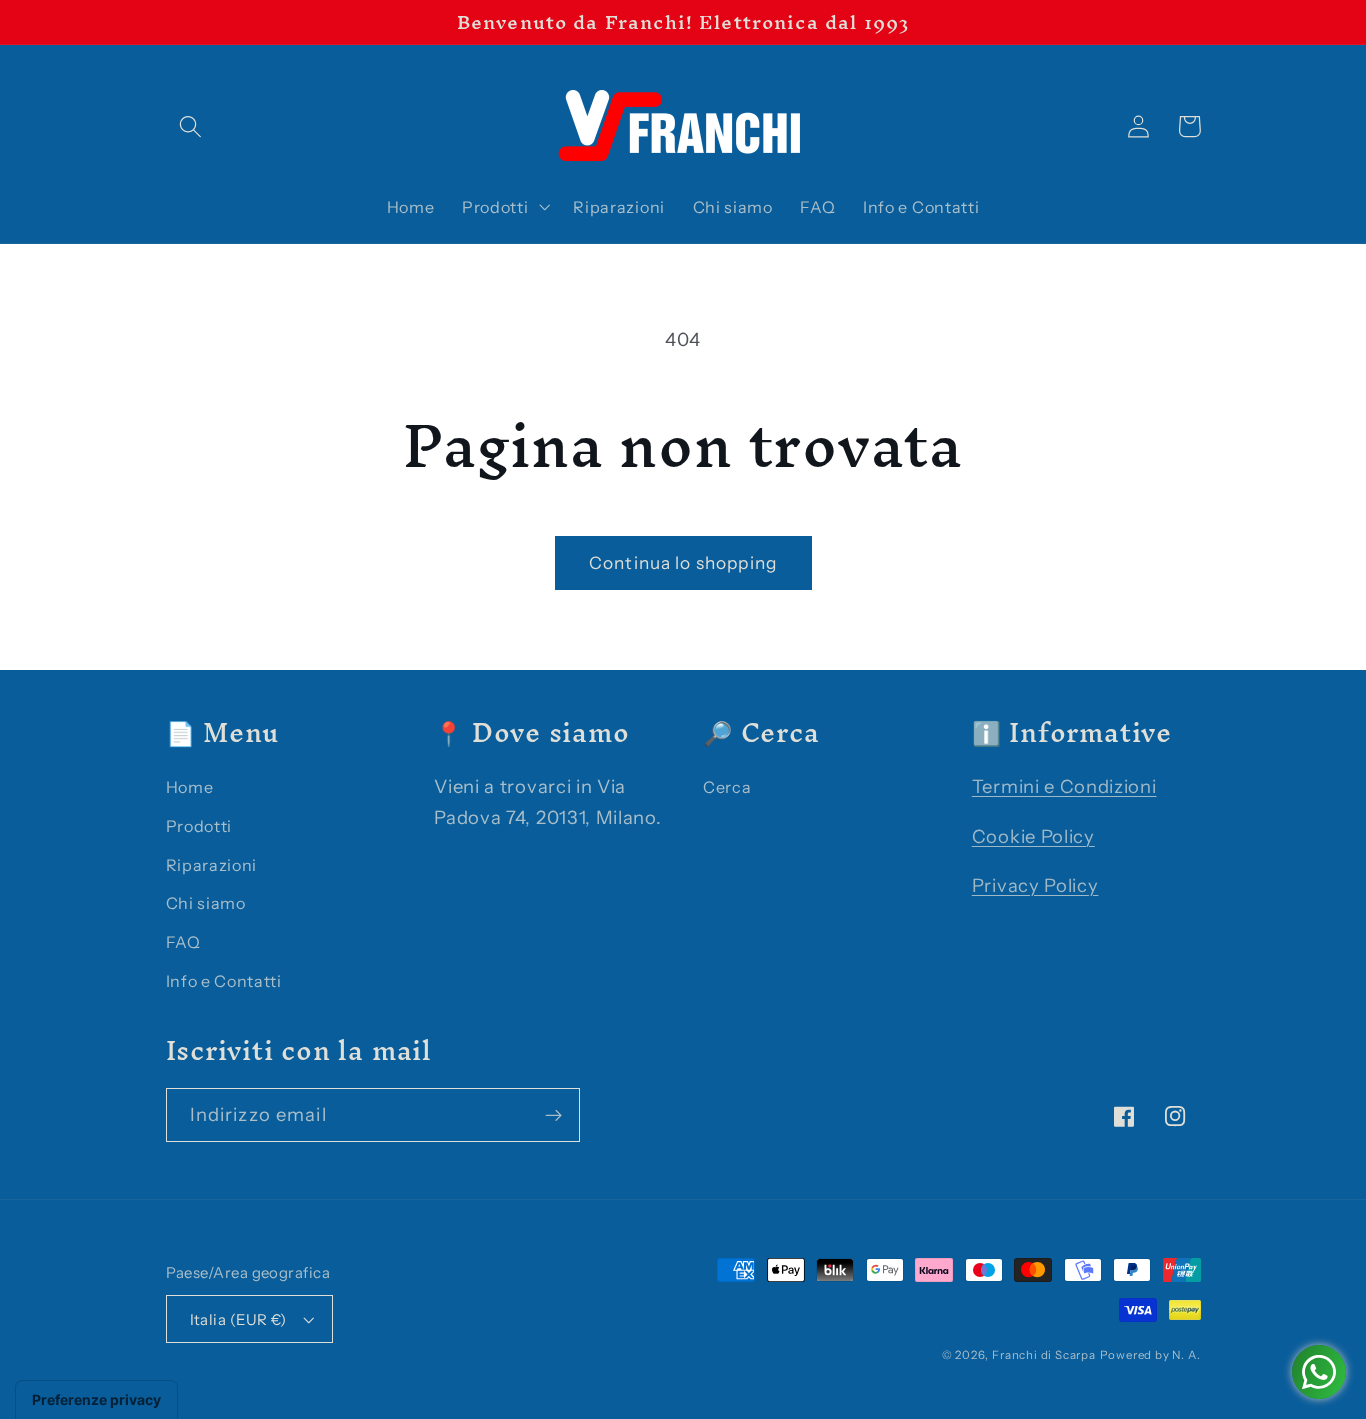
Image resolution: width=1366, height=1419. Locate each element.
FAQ (183, 942)
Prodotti (199, 826)
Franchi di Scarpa (1044, 1355)
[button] (191, 126)
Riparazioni (212, 865)
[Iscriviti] (553, 1115)
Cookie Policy (1033, 836)
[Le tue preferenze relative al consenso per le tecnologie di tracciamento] (96, 1400)
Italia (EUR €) (238, 1319)
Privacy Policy (1035, 885)
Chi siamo (206, 903)
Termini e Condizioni (1064, 786)
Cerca (727, 787)
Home (190, 787)
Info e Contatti (224, 981)
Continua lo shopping (683, 562)
